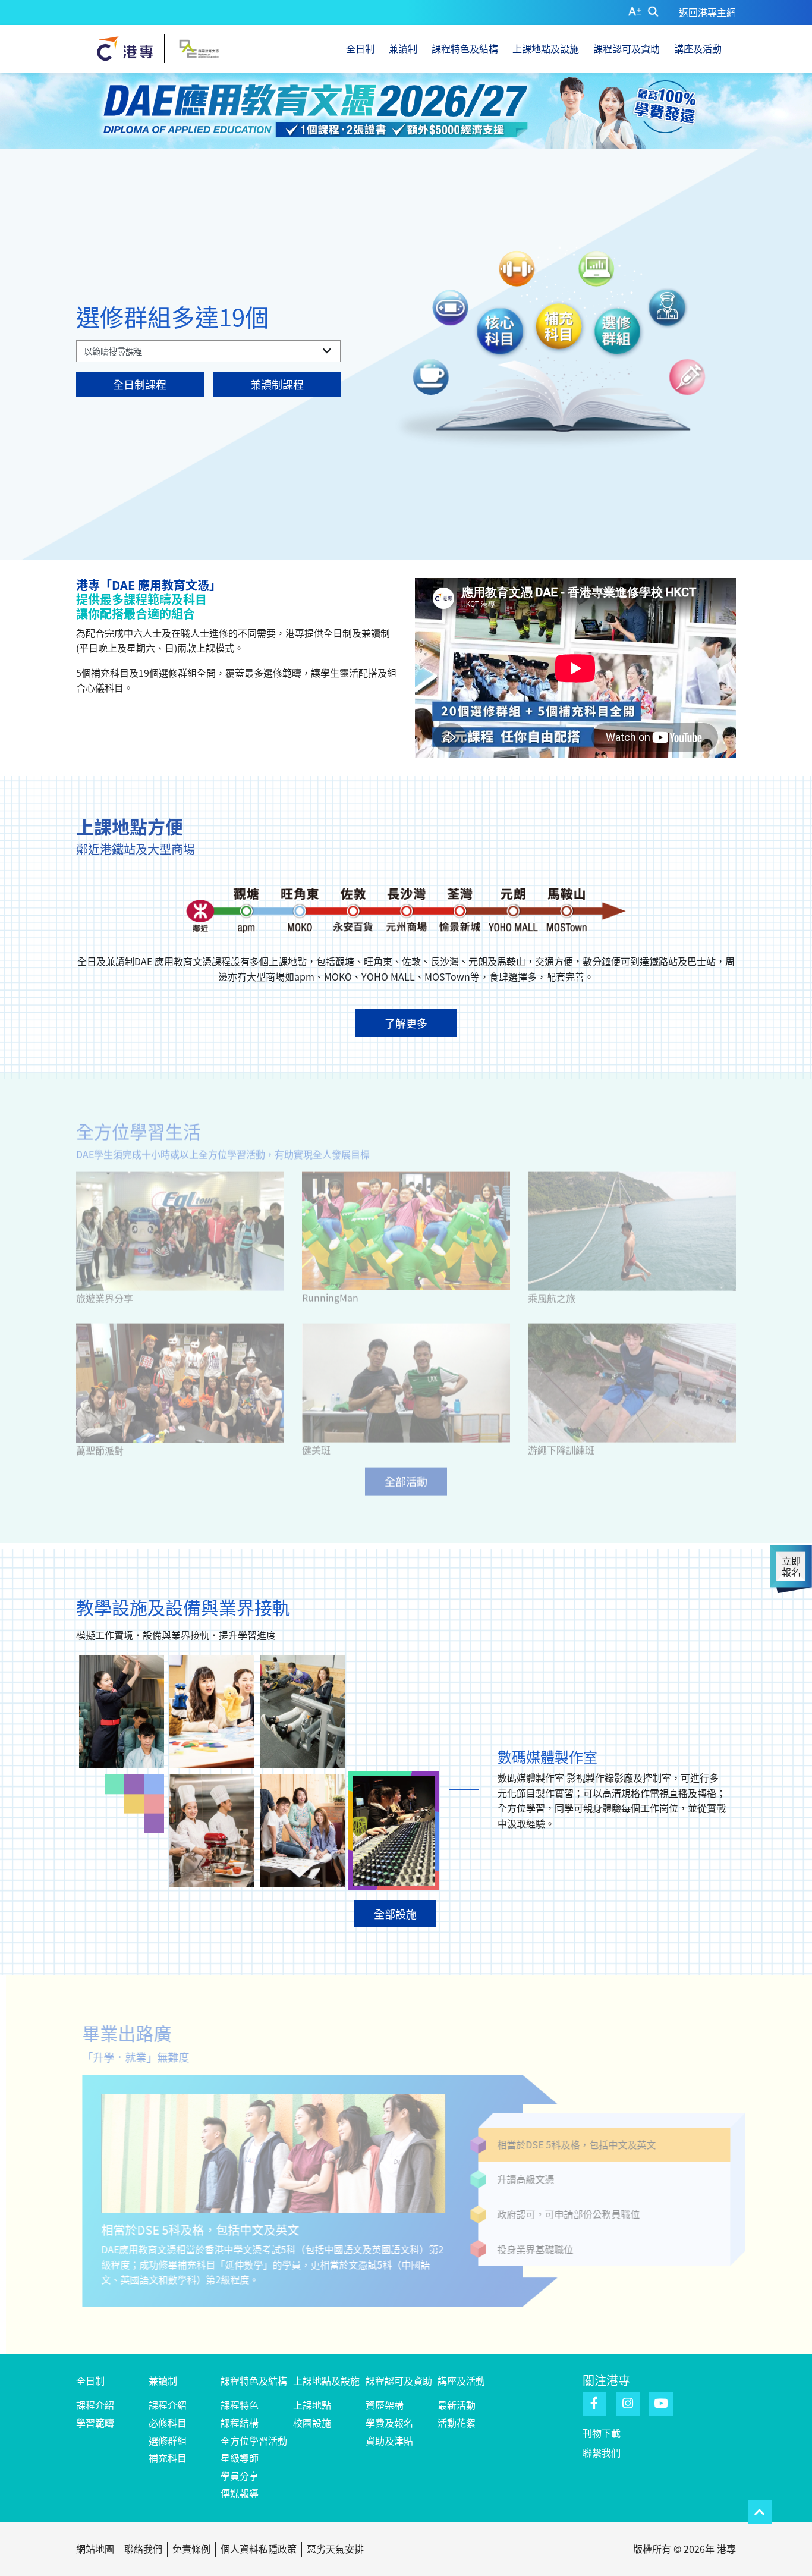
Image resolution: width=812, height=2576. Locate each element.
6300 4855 (514, 1381)
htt (512, 1357)
